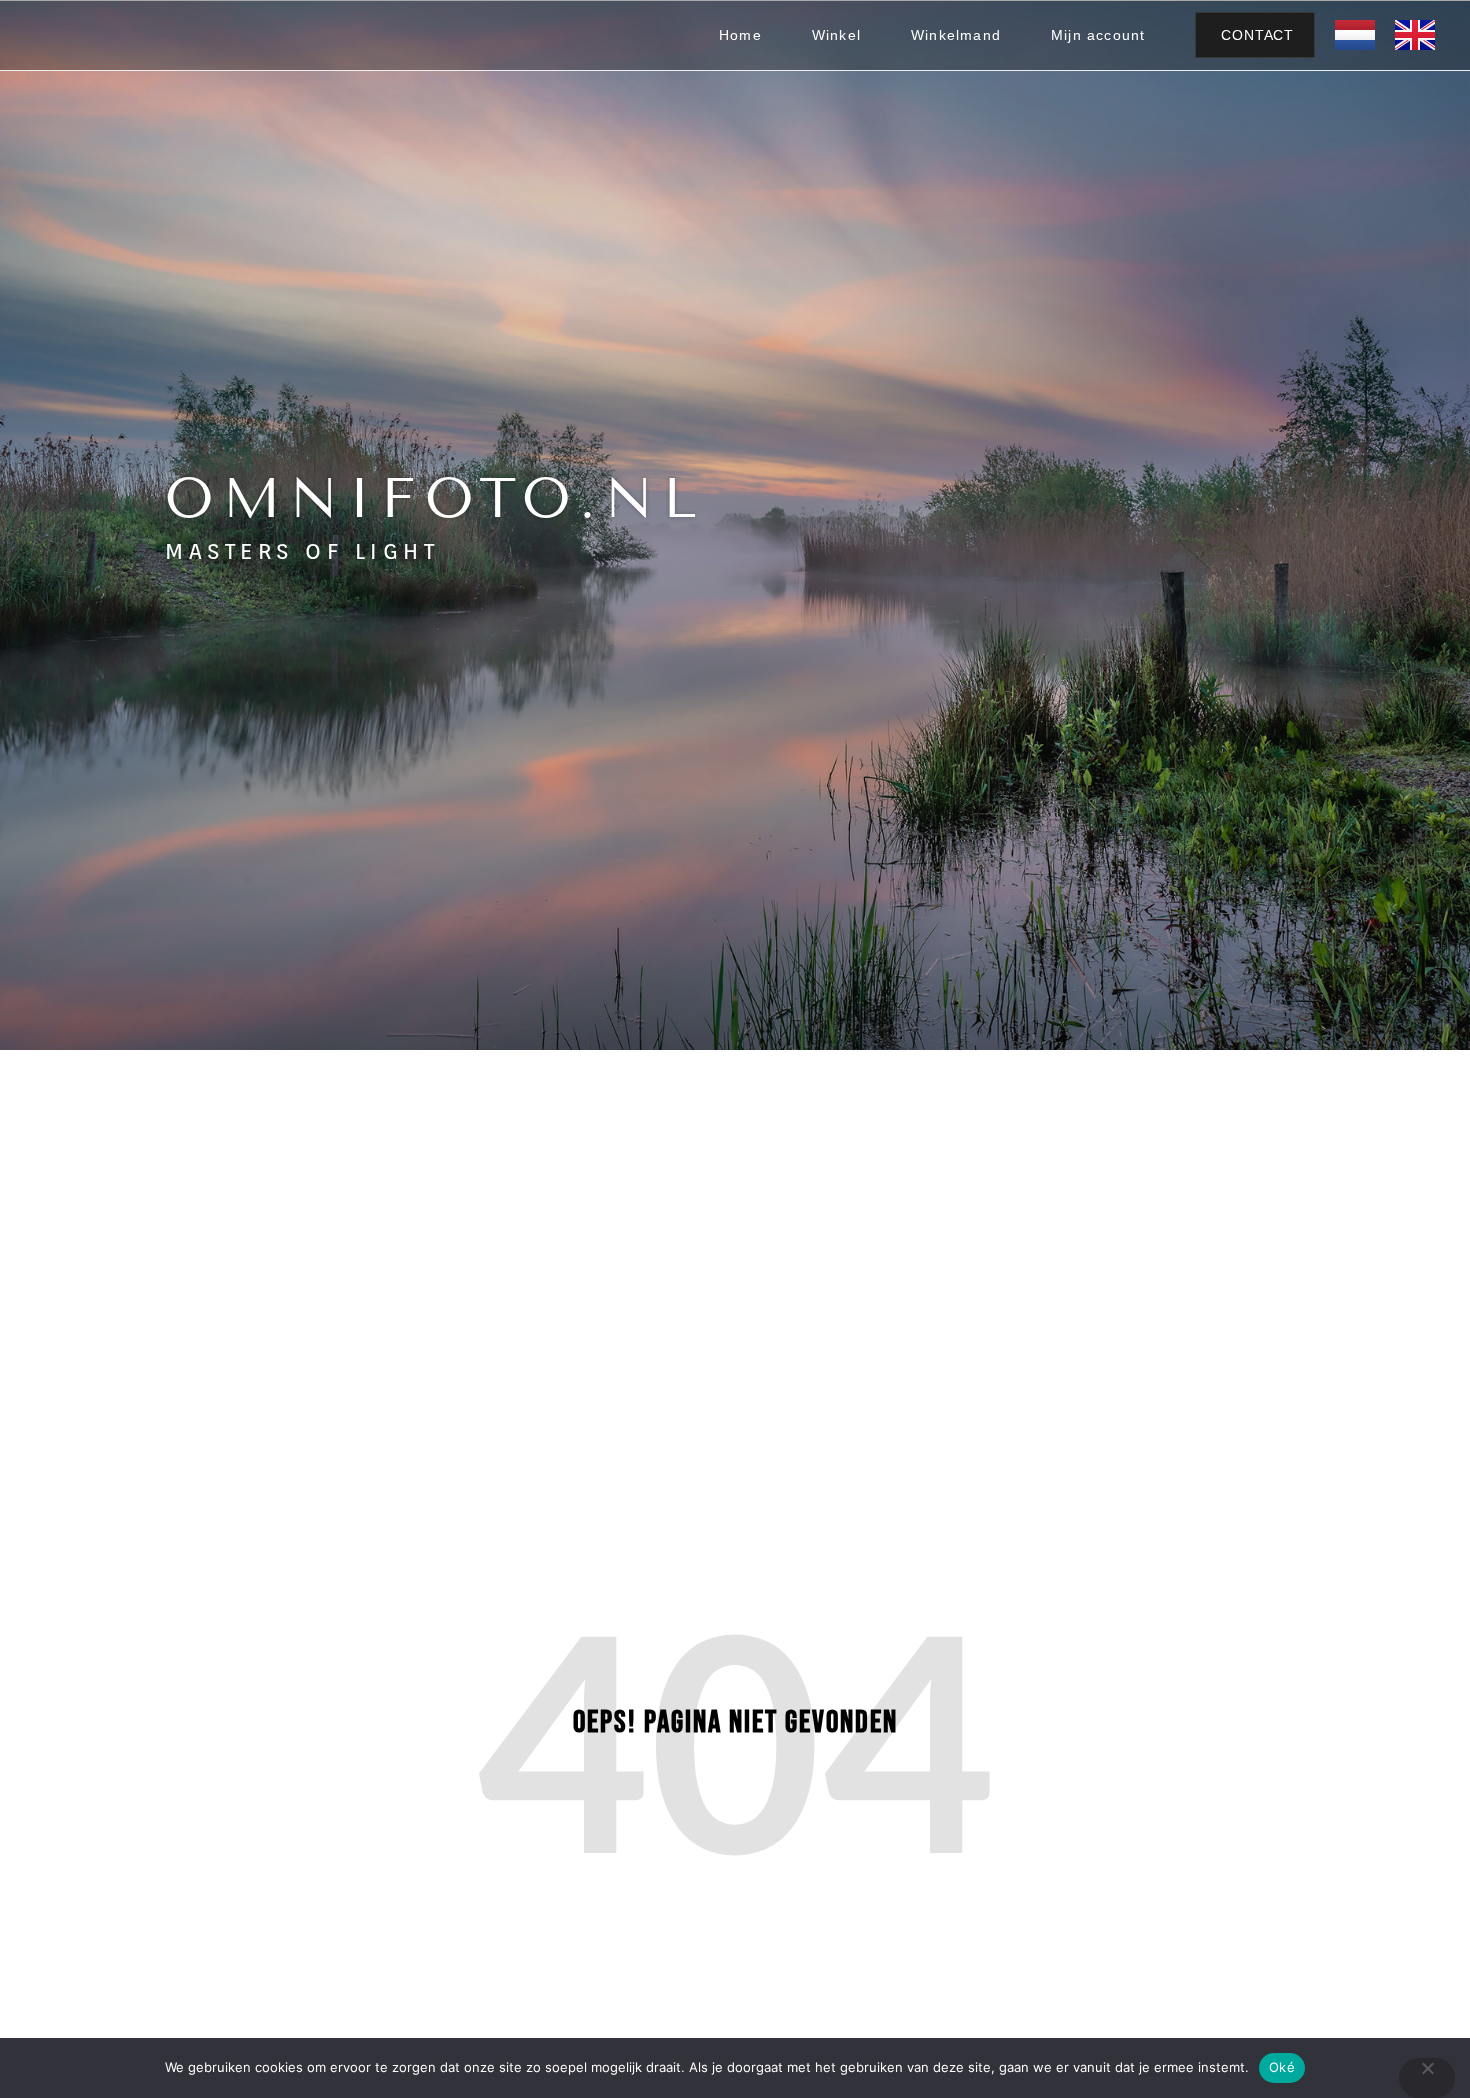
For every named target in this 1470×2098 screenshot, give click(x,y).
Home (740, 35)
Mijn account (1098, 35)
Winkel (836, 35)
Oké (1282, 2067)
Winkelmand (956, 35)
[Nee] (1427, 2078)
